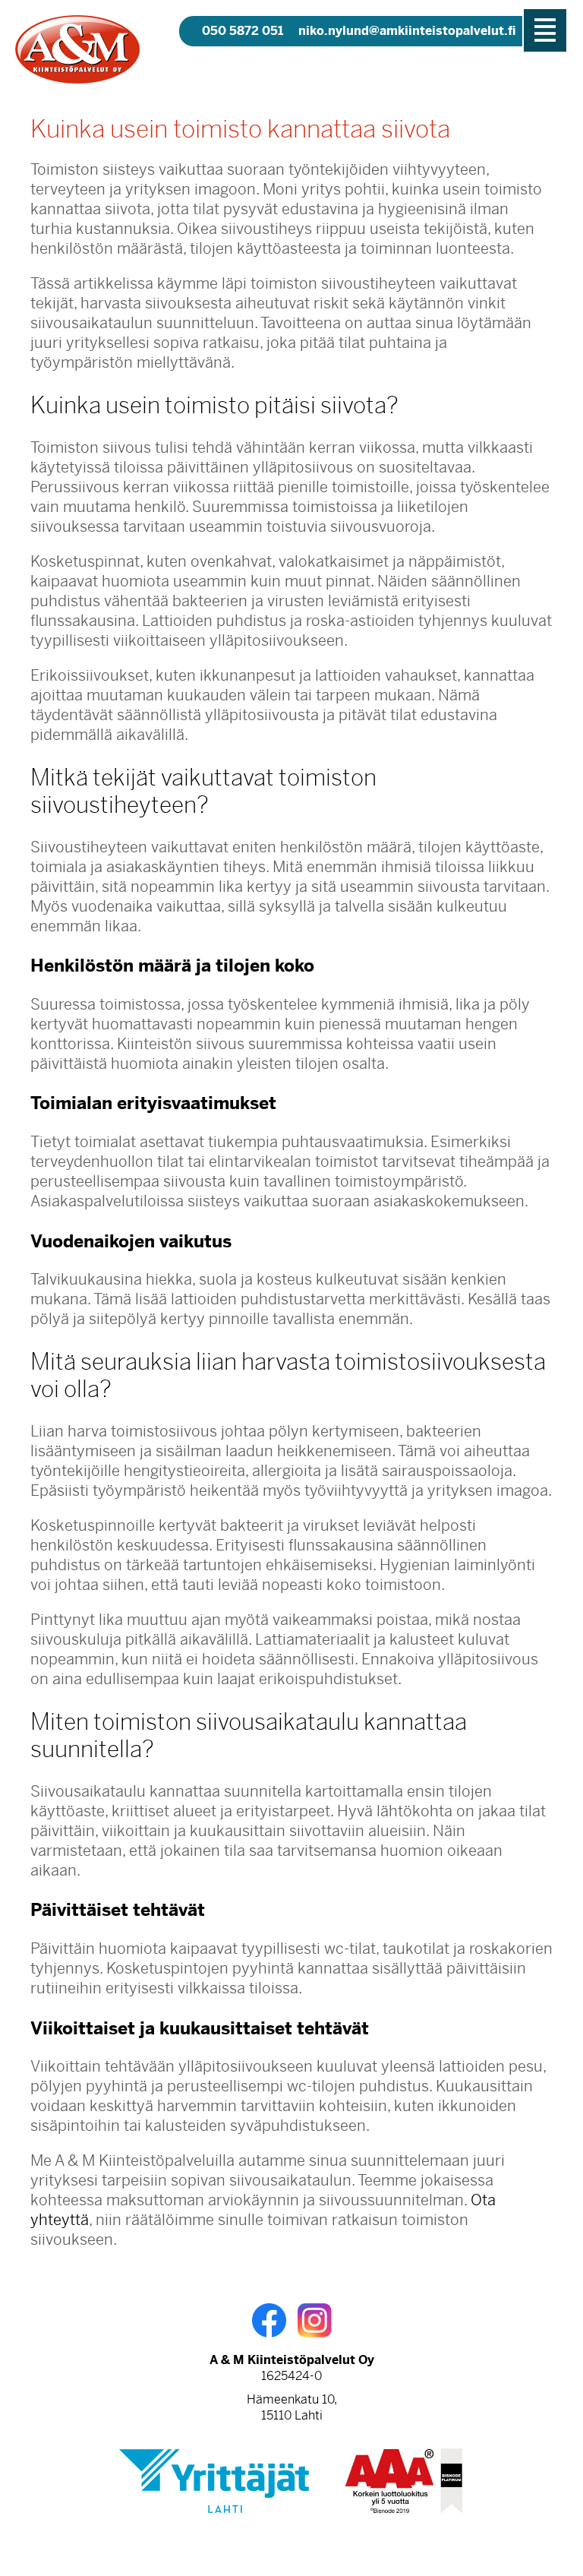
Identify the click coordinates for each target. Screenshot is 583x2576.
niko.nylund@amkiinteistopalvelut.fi (407, 31)
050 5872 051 (243, 31)
